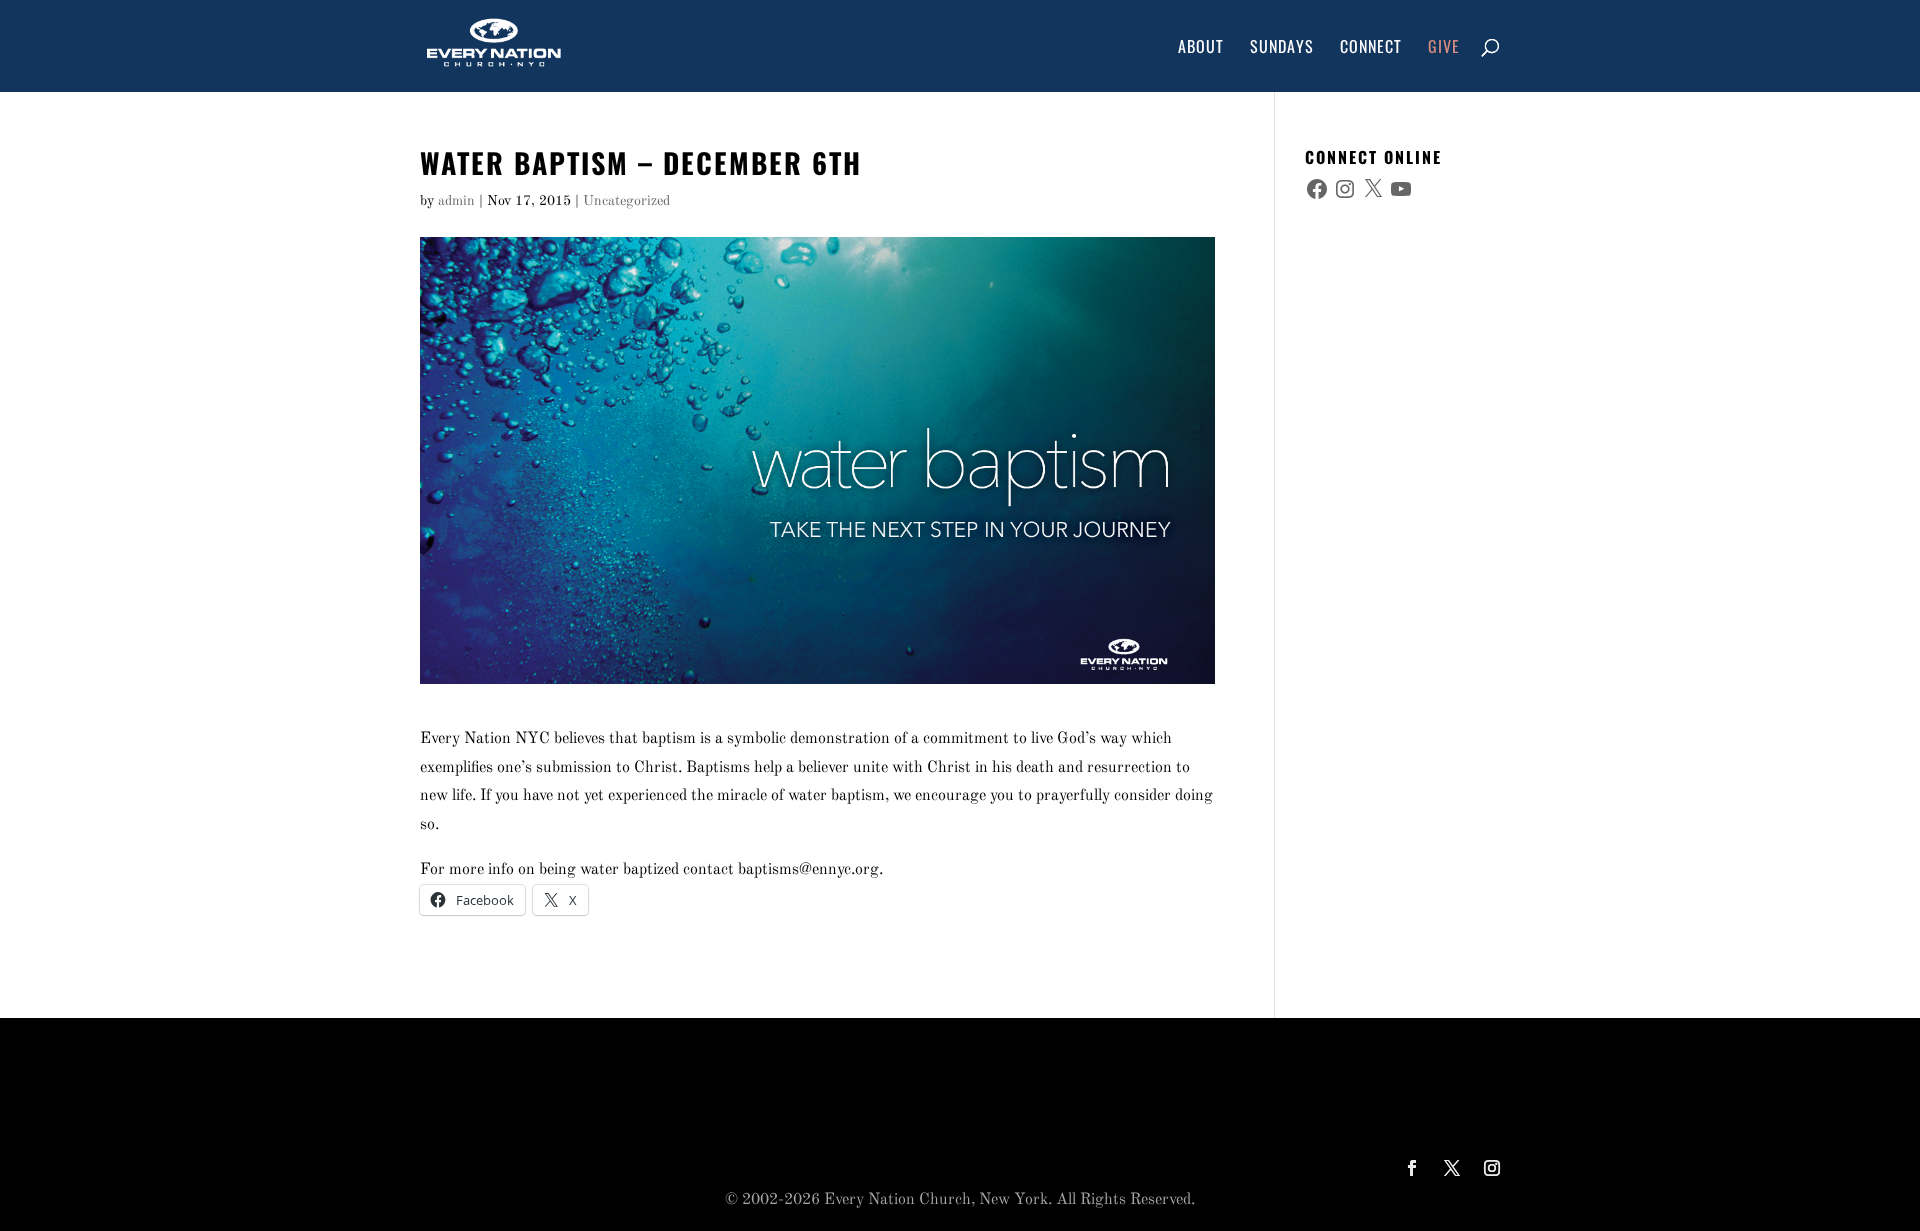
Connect (1371, 48)
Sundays (1282, 48)
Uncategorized (626, 201)
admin (456, 201)
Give (1444, 48)
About (1201, 48)
